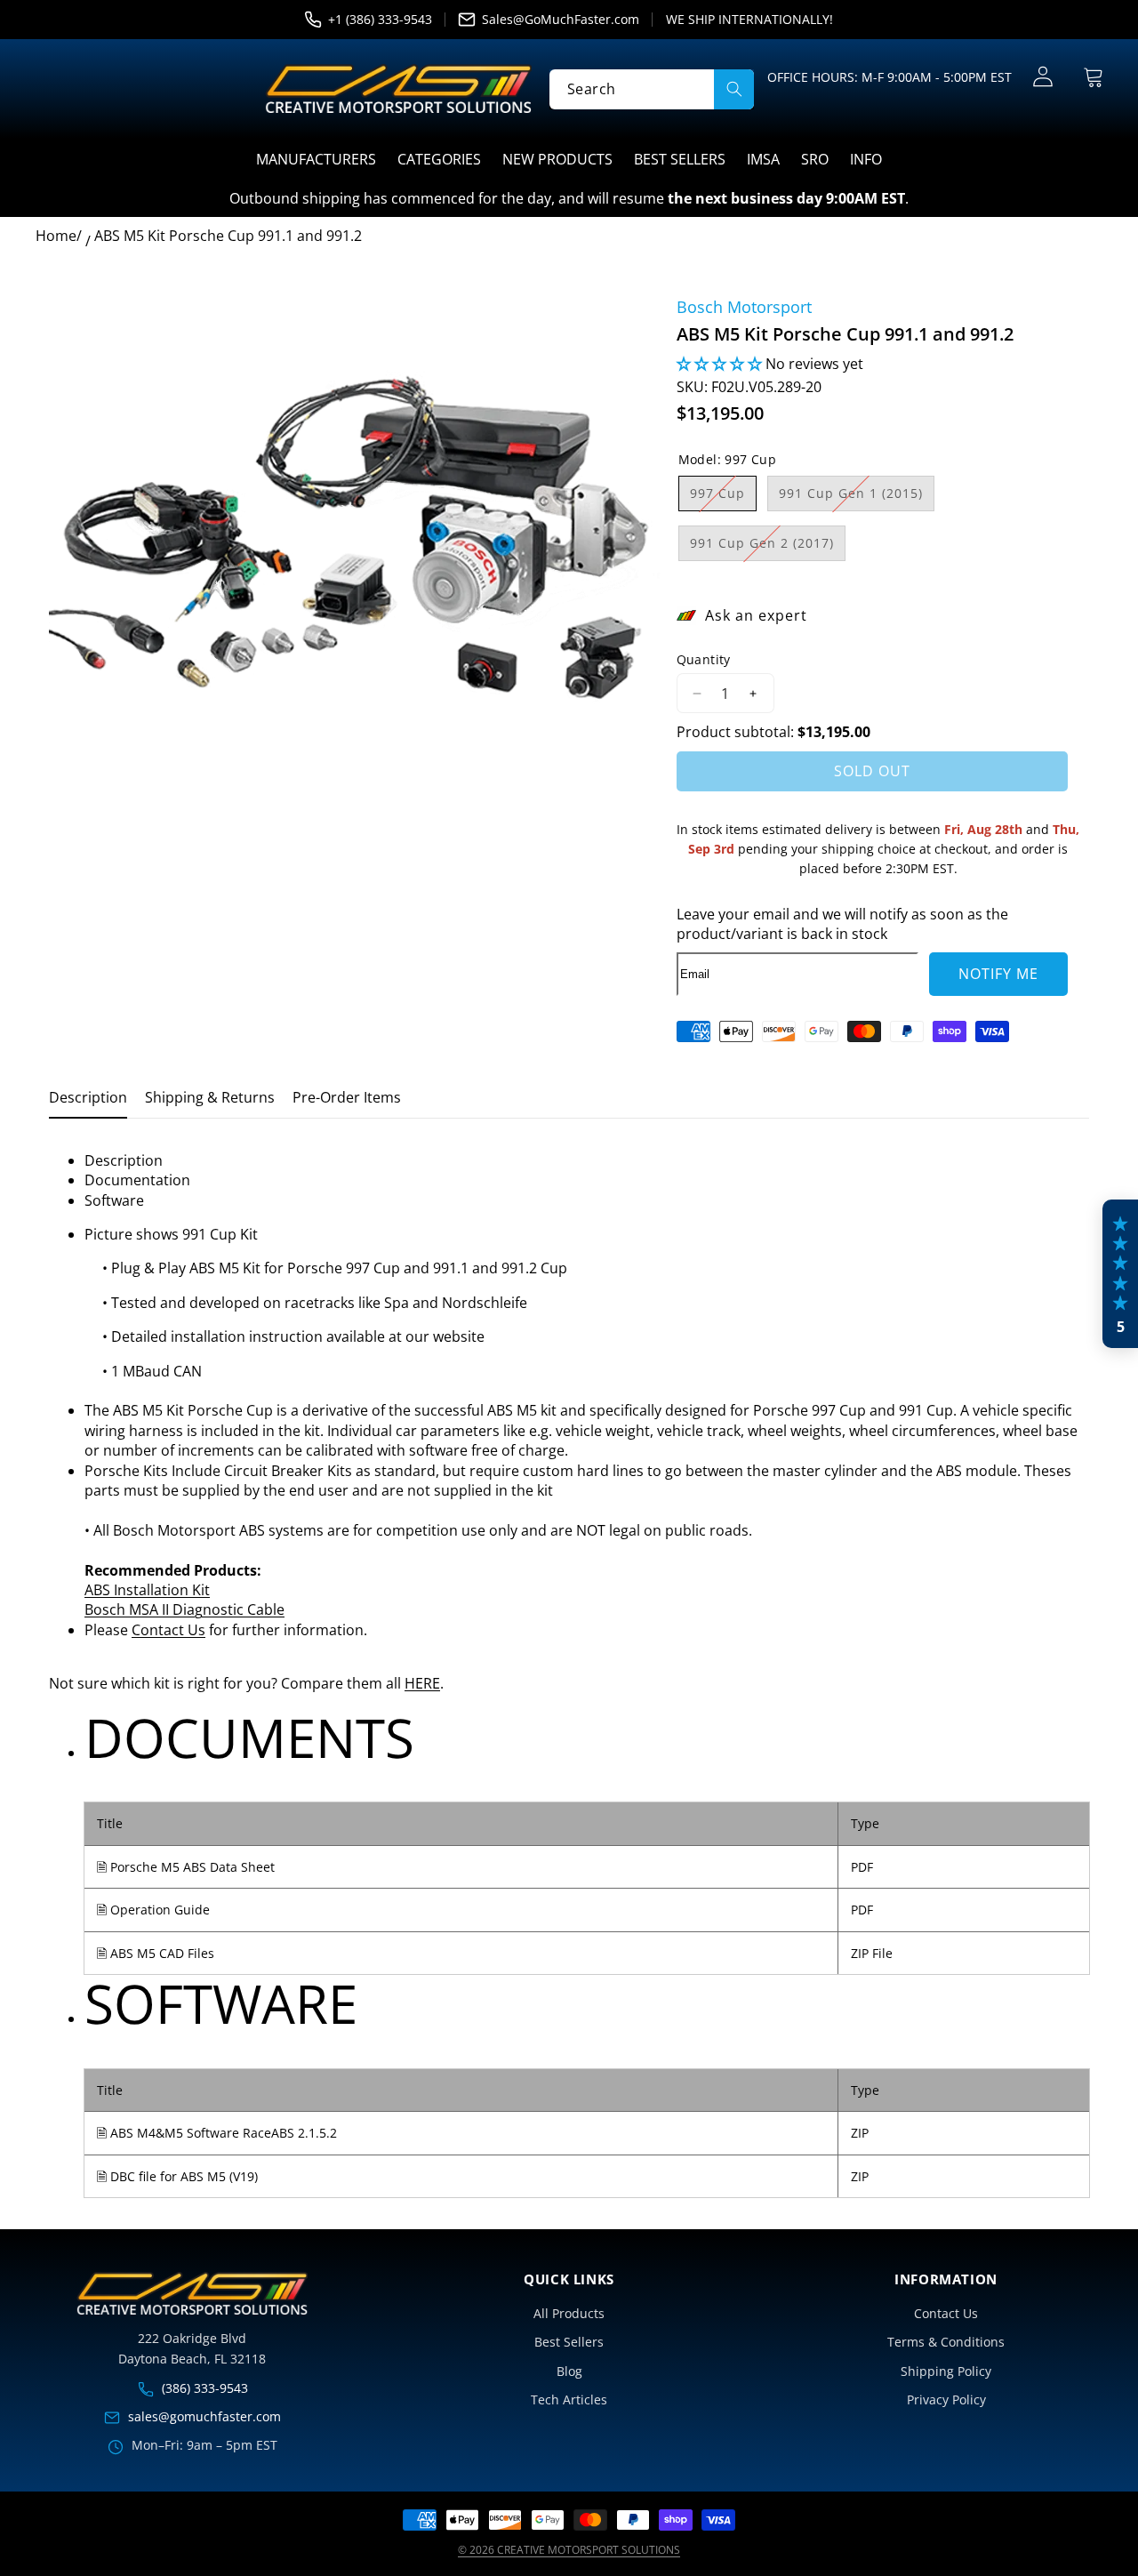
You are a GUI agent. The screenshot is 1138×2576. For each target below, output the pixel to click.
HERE (422, 1683)
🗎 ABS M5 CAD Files (156, 1953)
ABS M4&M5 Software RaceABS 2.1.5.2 (224, 2133)
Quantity (704, 659)
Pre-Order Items (347, 1097)
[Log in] (1042, 77)
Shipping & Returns (210, 1097)
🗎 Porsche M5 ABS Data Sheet (186, 1867)
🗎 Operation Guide (153, 1910)
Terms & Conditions (946, 2342)
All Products (569, 2313)
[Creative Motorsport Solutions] (398, 89)
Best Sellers (569, 2342)
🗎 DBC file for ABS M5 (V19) (177, 2176)
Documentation (137, 1180)
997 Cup (723, 498)
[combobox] (652, 88)
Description (88, 1097)
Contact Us (168, 1630)
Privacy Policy (946, 2399)
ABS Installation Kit (147, 1590)
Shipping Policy (946, 2371)
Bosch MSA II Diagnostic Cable (184, 1609)
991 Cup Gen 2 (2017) (768, 547)
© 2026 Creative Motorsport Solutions (569, 2550)
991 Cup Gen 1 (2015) (857, 498)
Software (114, 1200)
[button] (1093, 77)
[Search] (734, 88)
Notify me (998, 974)
